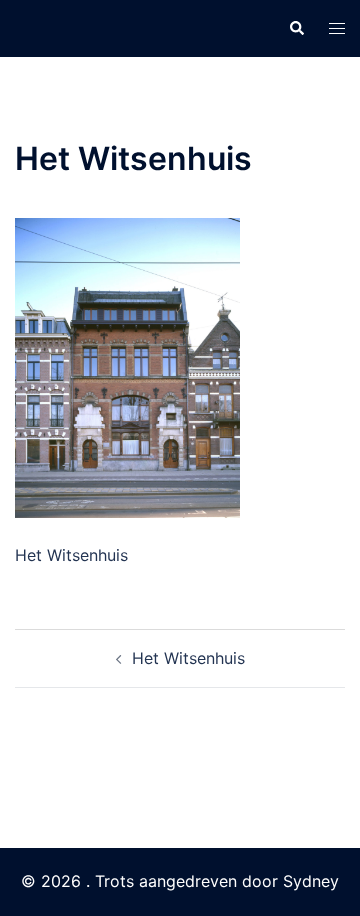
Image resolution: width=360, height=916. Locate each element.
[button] (296, 28)
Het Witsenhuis (188, 658)
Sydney (311, 881)
